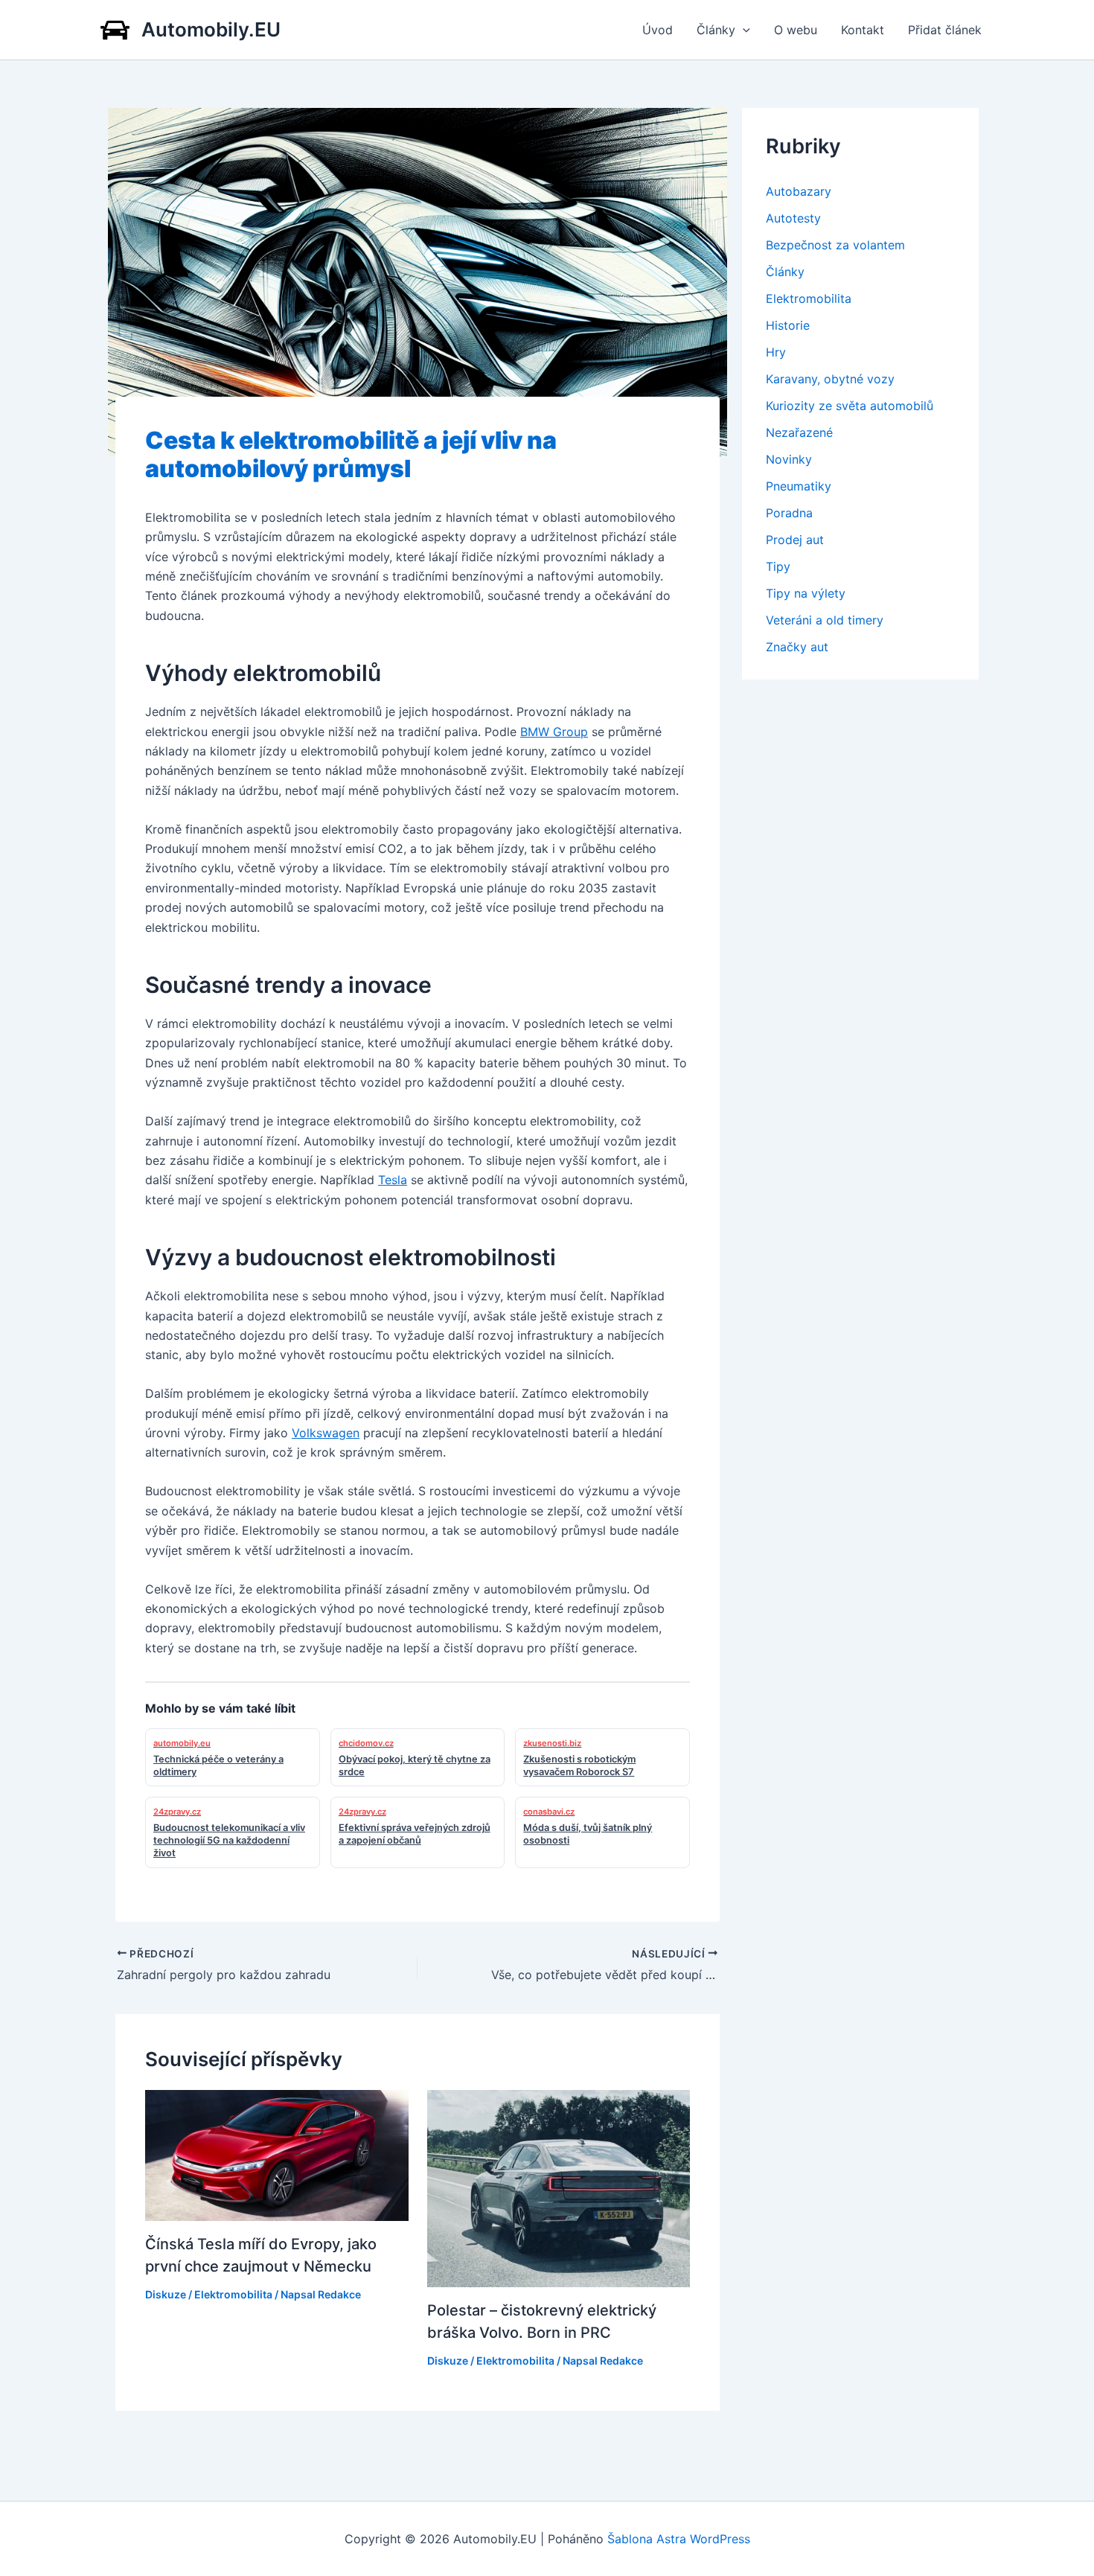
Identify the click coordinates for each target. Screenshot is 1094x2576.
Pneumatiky (799, 486)
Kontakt (863, 30)
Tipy (778, 566)
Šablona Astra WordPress (679, 2539)
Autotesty (793, 218)
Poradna (789, 513)
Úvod (658, 30)
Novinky (789, 459)
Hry (776, 352)
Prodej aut (795, 540)
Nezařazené (799, 432)
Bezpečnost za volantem (835, 245)
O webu (796, 30)
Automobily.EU (211, 29)
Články (716, 30)
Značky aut (797, 647)
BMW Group (554, 732)
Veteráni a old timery (825, 620)
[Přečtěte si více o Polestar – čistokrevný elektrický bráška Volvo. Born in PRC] (559, 2187)
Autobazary (799, 191)
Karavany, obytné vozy (830, 379)
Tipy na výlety (806, 593)
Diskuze (166, 2294)
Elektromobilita (233, 2294)
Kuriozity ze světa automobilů (850, 406)
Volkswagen (326, 1433)
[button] (743, 30)
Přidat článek (945, 30)
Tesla (393, 1180)
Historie (788, 325)
